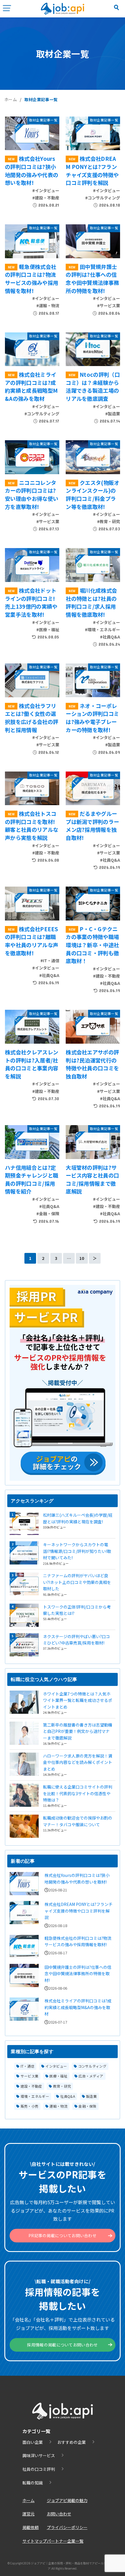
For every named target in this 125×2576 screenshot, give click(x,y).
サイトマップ (35, 2541)
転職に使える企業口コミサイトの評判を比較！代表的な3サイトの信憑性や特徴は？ (78, 1793)
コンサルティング (92, 2066)
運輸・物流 (58, 2106)
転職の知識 (33, 2483)
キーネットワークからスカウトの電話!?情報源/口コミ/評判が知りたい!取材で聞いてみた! (77, 1551)
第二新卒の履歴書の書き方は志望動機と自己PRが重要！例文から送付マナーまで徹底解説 (78, 1731)
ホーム (11, 99)
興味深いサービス (39, 2455)
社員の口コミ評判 (39, 2469)
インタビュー (56, 2066)
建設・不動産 (31, 2086)
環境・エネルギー (35, 2096)
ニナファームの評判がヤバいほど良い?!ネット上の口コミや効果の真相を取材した (77, 1582)
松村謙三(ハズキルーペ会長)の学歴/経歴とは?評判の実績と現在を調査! (78, 1518)
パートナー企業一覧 (65, 2541)
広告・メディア (91, 2076)
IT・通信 (28, 2066)
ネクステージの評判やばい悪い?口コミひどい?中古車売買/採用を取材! (76, 1640)
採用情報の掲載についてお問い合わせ (62, 2345)
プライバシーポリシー (67, 2527)
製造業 (91, 2096)
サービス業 (30, 2076)
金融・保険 (87, 2106)
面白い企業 (33, 2442)
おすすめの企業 (72, 2442)
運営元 (28, 2514)
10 (82, 1258)
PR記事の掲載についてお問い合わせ (63, 2235)
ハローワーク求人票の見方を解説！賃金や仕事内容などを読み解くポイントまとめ (78, 1762)
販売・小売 (30, 2106)
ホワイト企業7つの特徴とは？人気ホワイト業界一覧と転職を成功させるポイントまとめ (78, 1700)
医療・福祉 (58, 2076)
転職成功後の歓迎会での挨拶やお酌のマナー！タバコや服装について (78, 1821)
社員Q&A (68, 2096)
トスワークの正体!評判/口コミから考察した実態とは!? (77, 1610)
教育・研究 (62, 2086)
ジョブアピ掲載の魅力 (67, 2500)
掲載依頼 (31, 2527)
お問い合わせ (59, 2514)
